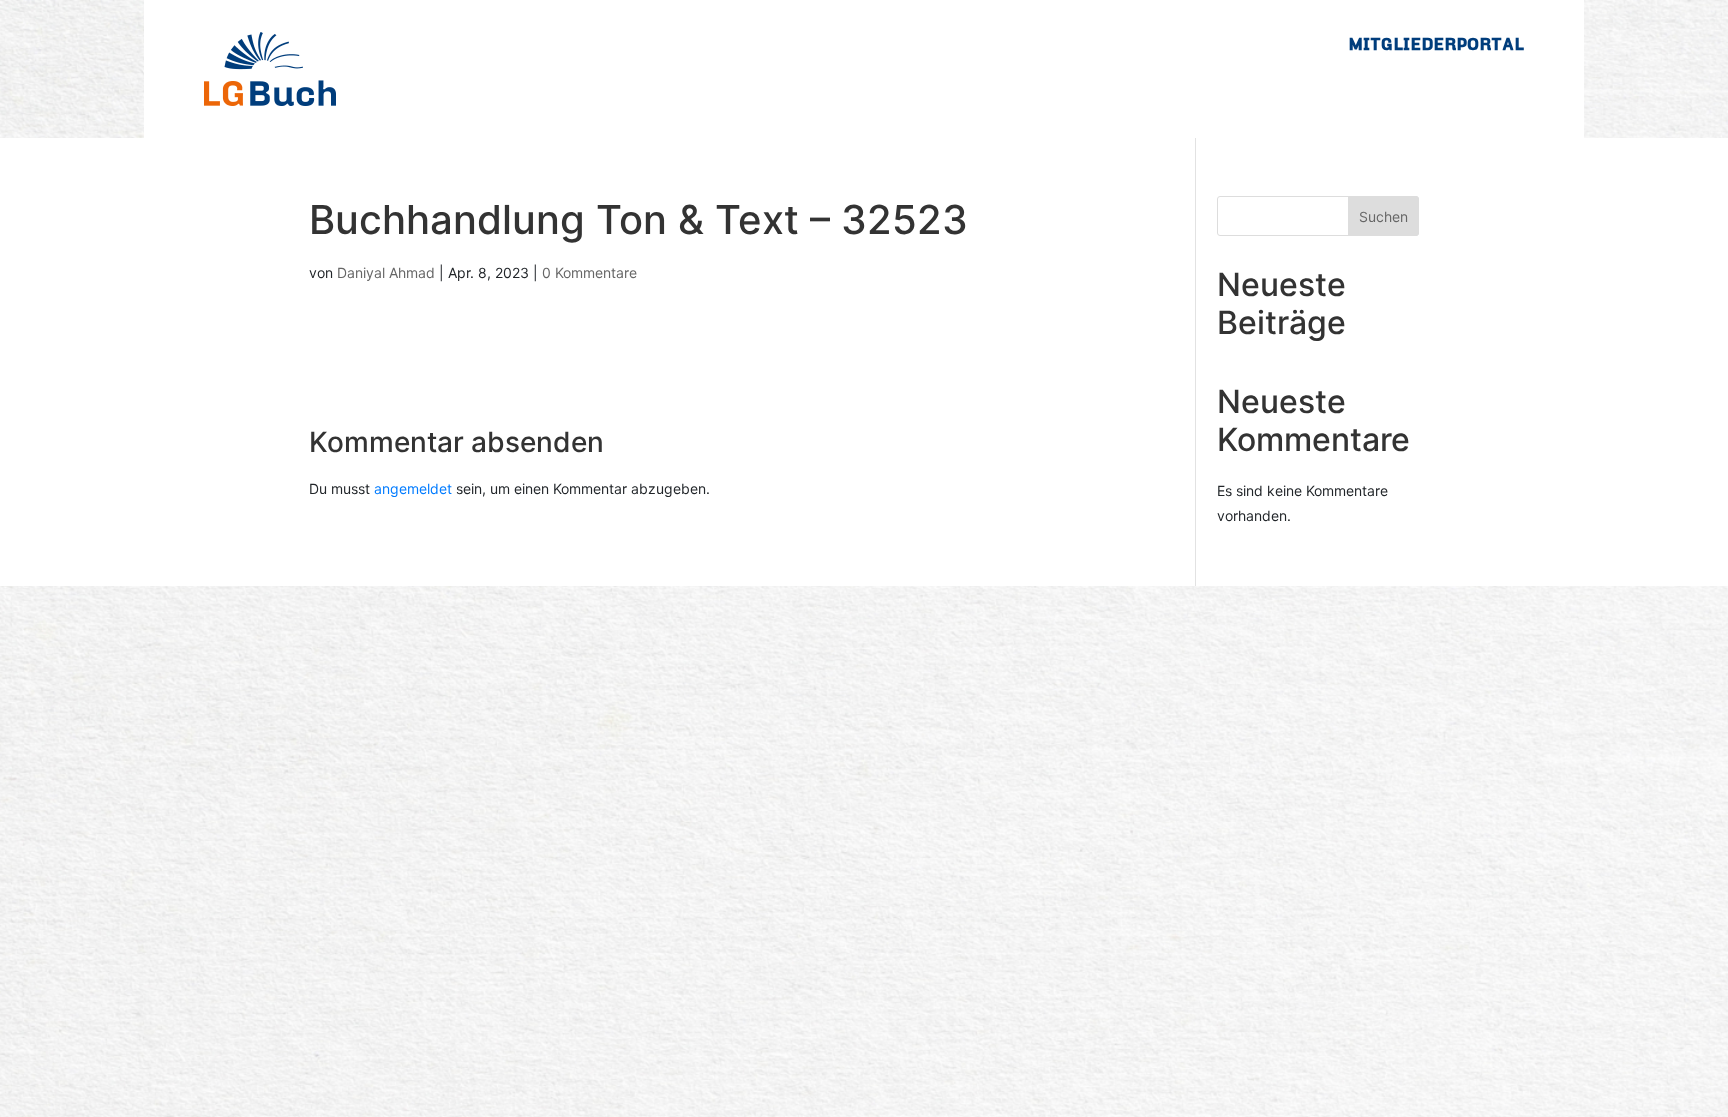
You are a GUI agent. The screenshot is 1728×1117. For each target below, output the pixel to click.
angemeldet (413, 488)
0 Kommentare (589, 272)
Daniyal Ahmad (386, 272)
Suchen (1383, 216)
